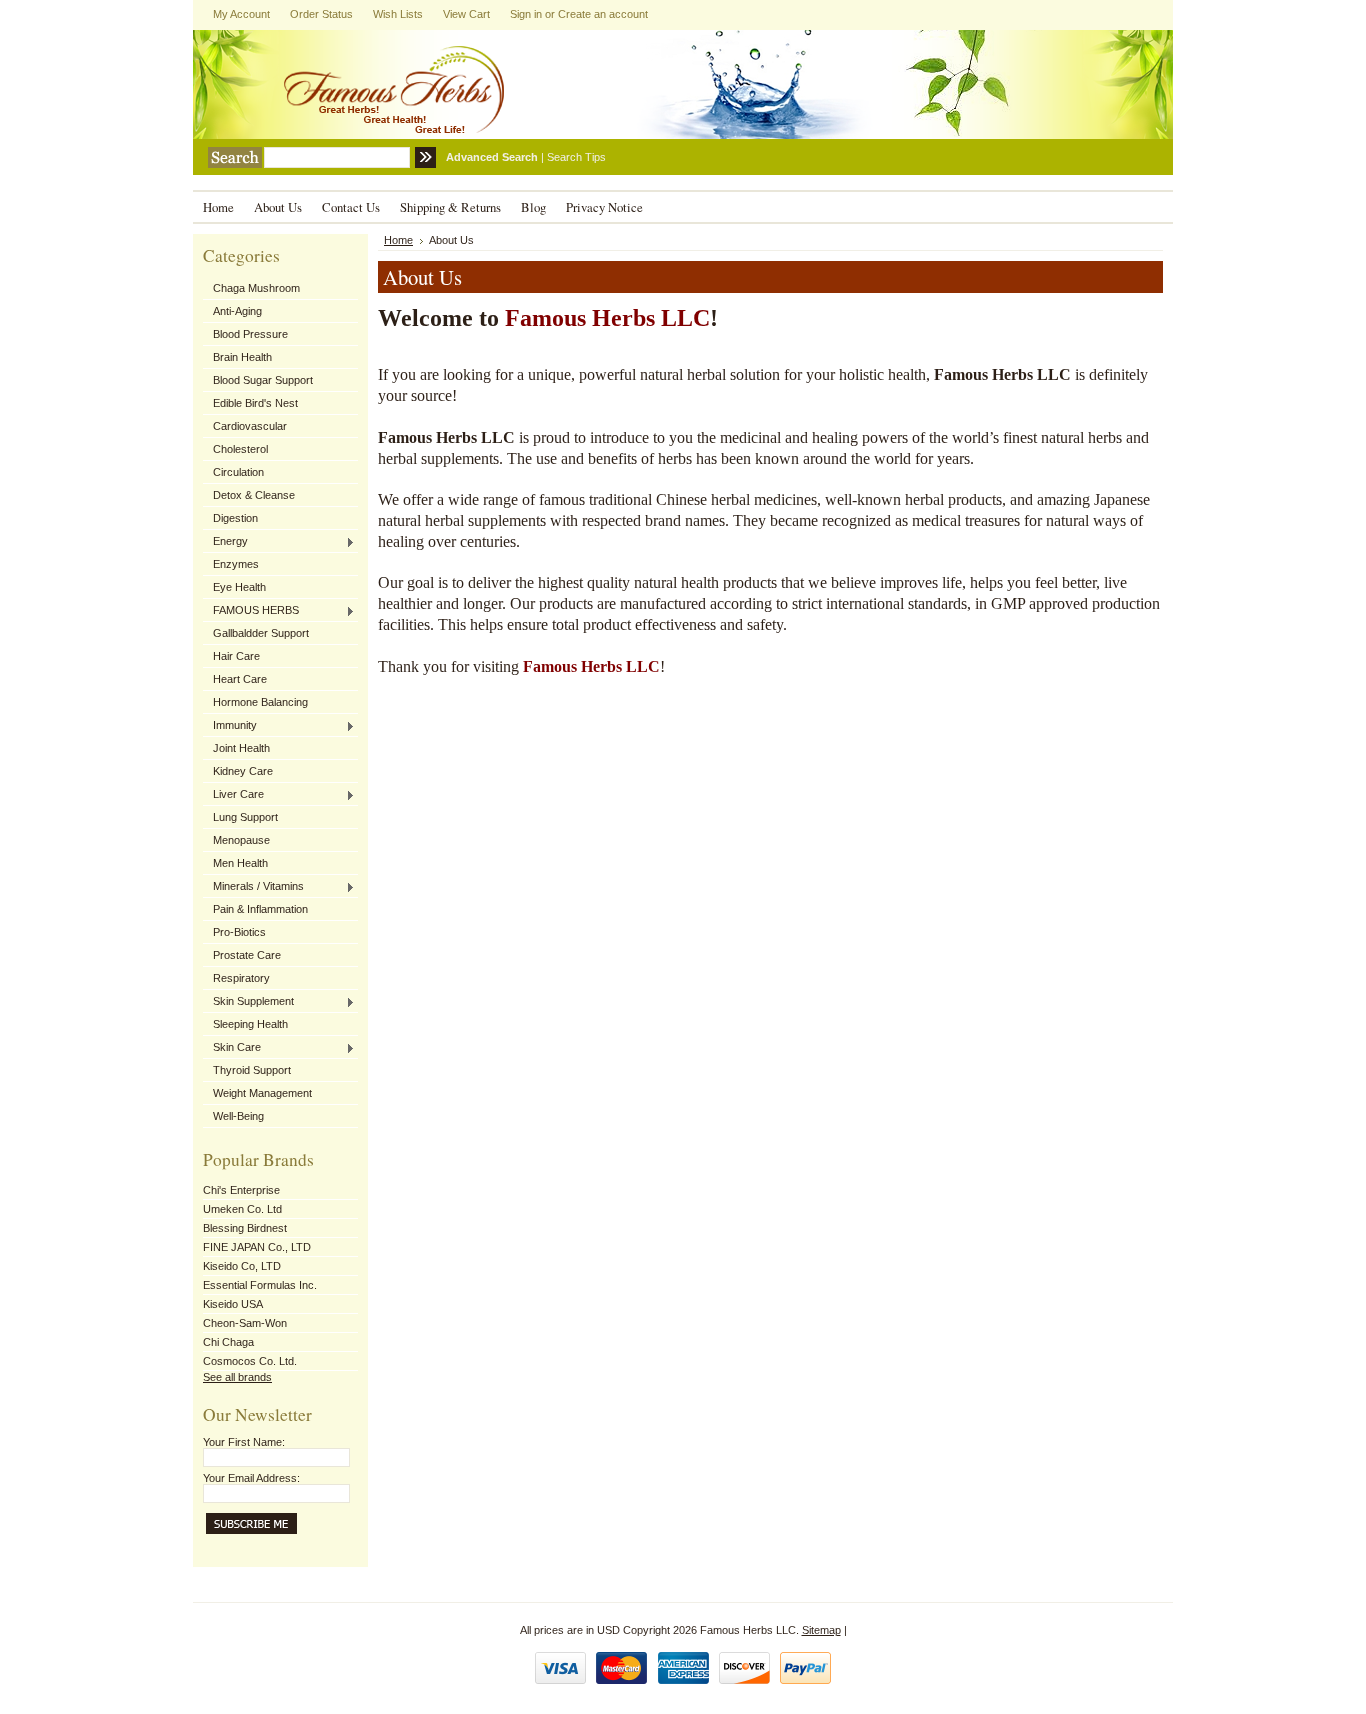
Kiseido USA (233, 1304)
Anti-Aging (237, 311)
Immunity (230, 726)
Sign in (526, 14)
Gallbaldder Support (261, 633)
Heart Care (240, 679)
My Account (241, 14)
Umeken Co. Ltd (242, 1209)
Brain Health (242, 357)
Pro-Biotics (239, 932)
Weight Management (262, 1093)
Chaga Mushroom (256, 288)
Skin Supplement (248, 1002)
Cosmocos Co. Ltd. (250, 1361)
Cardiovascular (250, 426)
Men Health (240, 863)
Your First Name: (244, 1442)
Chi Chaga (228, 1342)
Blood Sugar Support (263, 380)
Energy (225, 542)
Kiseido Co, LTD (242, 1266)
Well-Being (238, 1116)
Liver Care (233, 795)
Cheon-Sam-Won (245, 1323)
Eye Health (239, 587)
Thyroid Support (252, 1070)
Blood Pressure (250, 334)
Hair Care (236, 656)
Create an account (603, 14)
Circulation (238, 472)
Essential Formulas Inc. (260, 1285)
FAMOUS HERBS (251, 611)
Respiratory (241, 978)
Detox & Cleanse (254, 495)
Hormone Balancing (260, 702)
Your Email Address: (251, 1478)
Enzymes (236, 564)
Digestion (235, 518)
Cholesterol (240, 449)
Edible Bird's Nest (255, 403)
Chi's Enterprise (241, 1190)
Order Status (321, 14)
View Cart (466, 14)
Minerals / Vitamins (253, 887)
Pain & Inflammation (260, 909)
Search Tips (576, 157)
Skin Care (232, 1048)
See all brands (237, 1377)
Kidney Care (243, 771)
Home (398, 240)
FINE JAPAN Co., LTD (257, 1247)
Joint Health (241, 748)
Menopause (241, 840)
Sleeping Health (250, 1024)
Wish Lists (398, 14)
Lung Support (245, 817)
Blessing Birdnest (245, 1228)
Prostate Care (247, 955)
